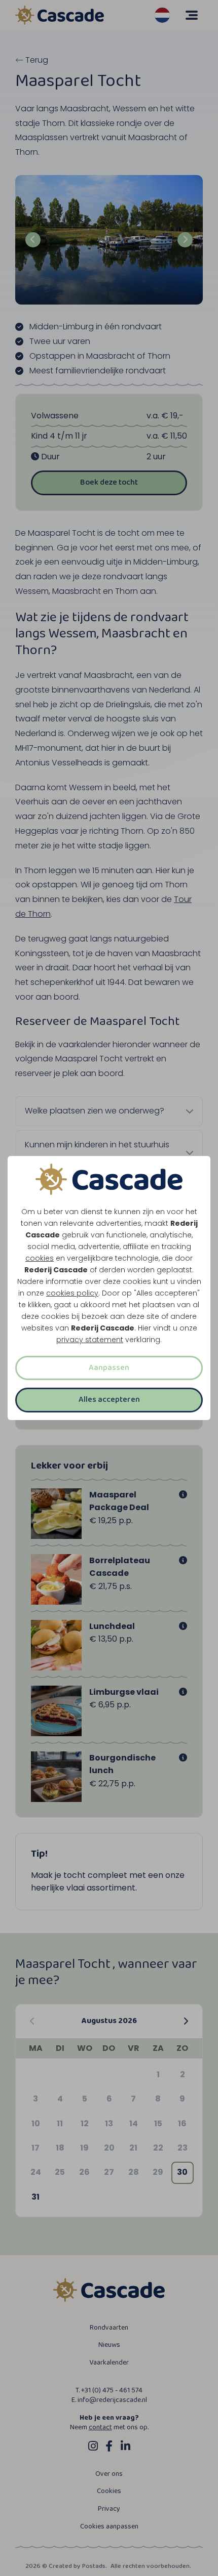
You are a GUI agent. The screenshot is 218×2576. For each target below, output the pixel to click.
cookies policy (72, 1293)
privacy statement (90, 1340)
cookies (40, 1258)
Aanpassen (109, 1368)
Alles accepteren (109, 1400)
